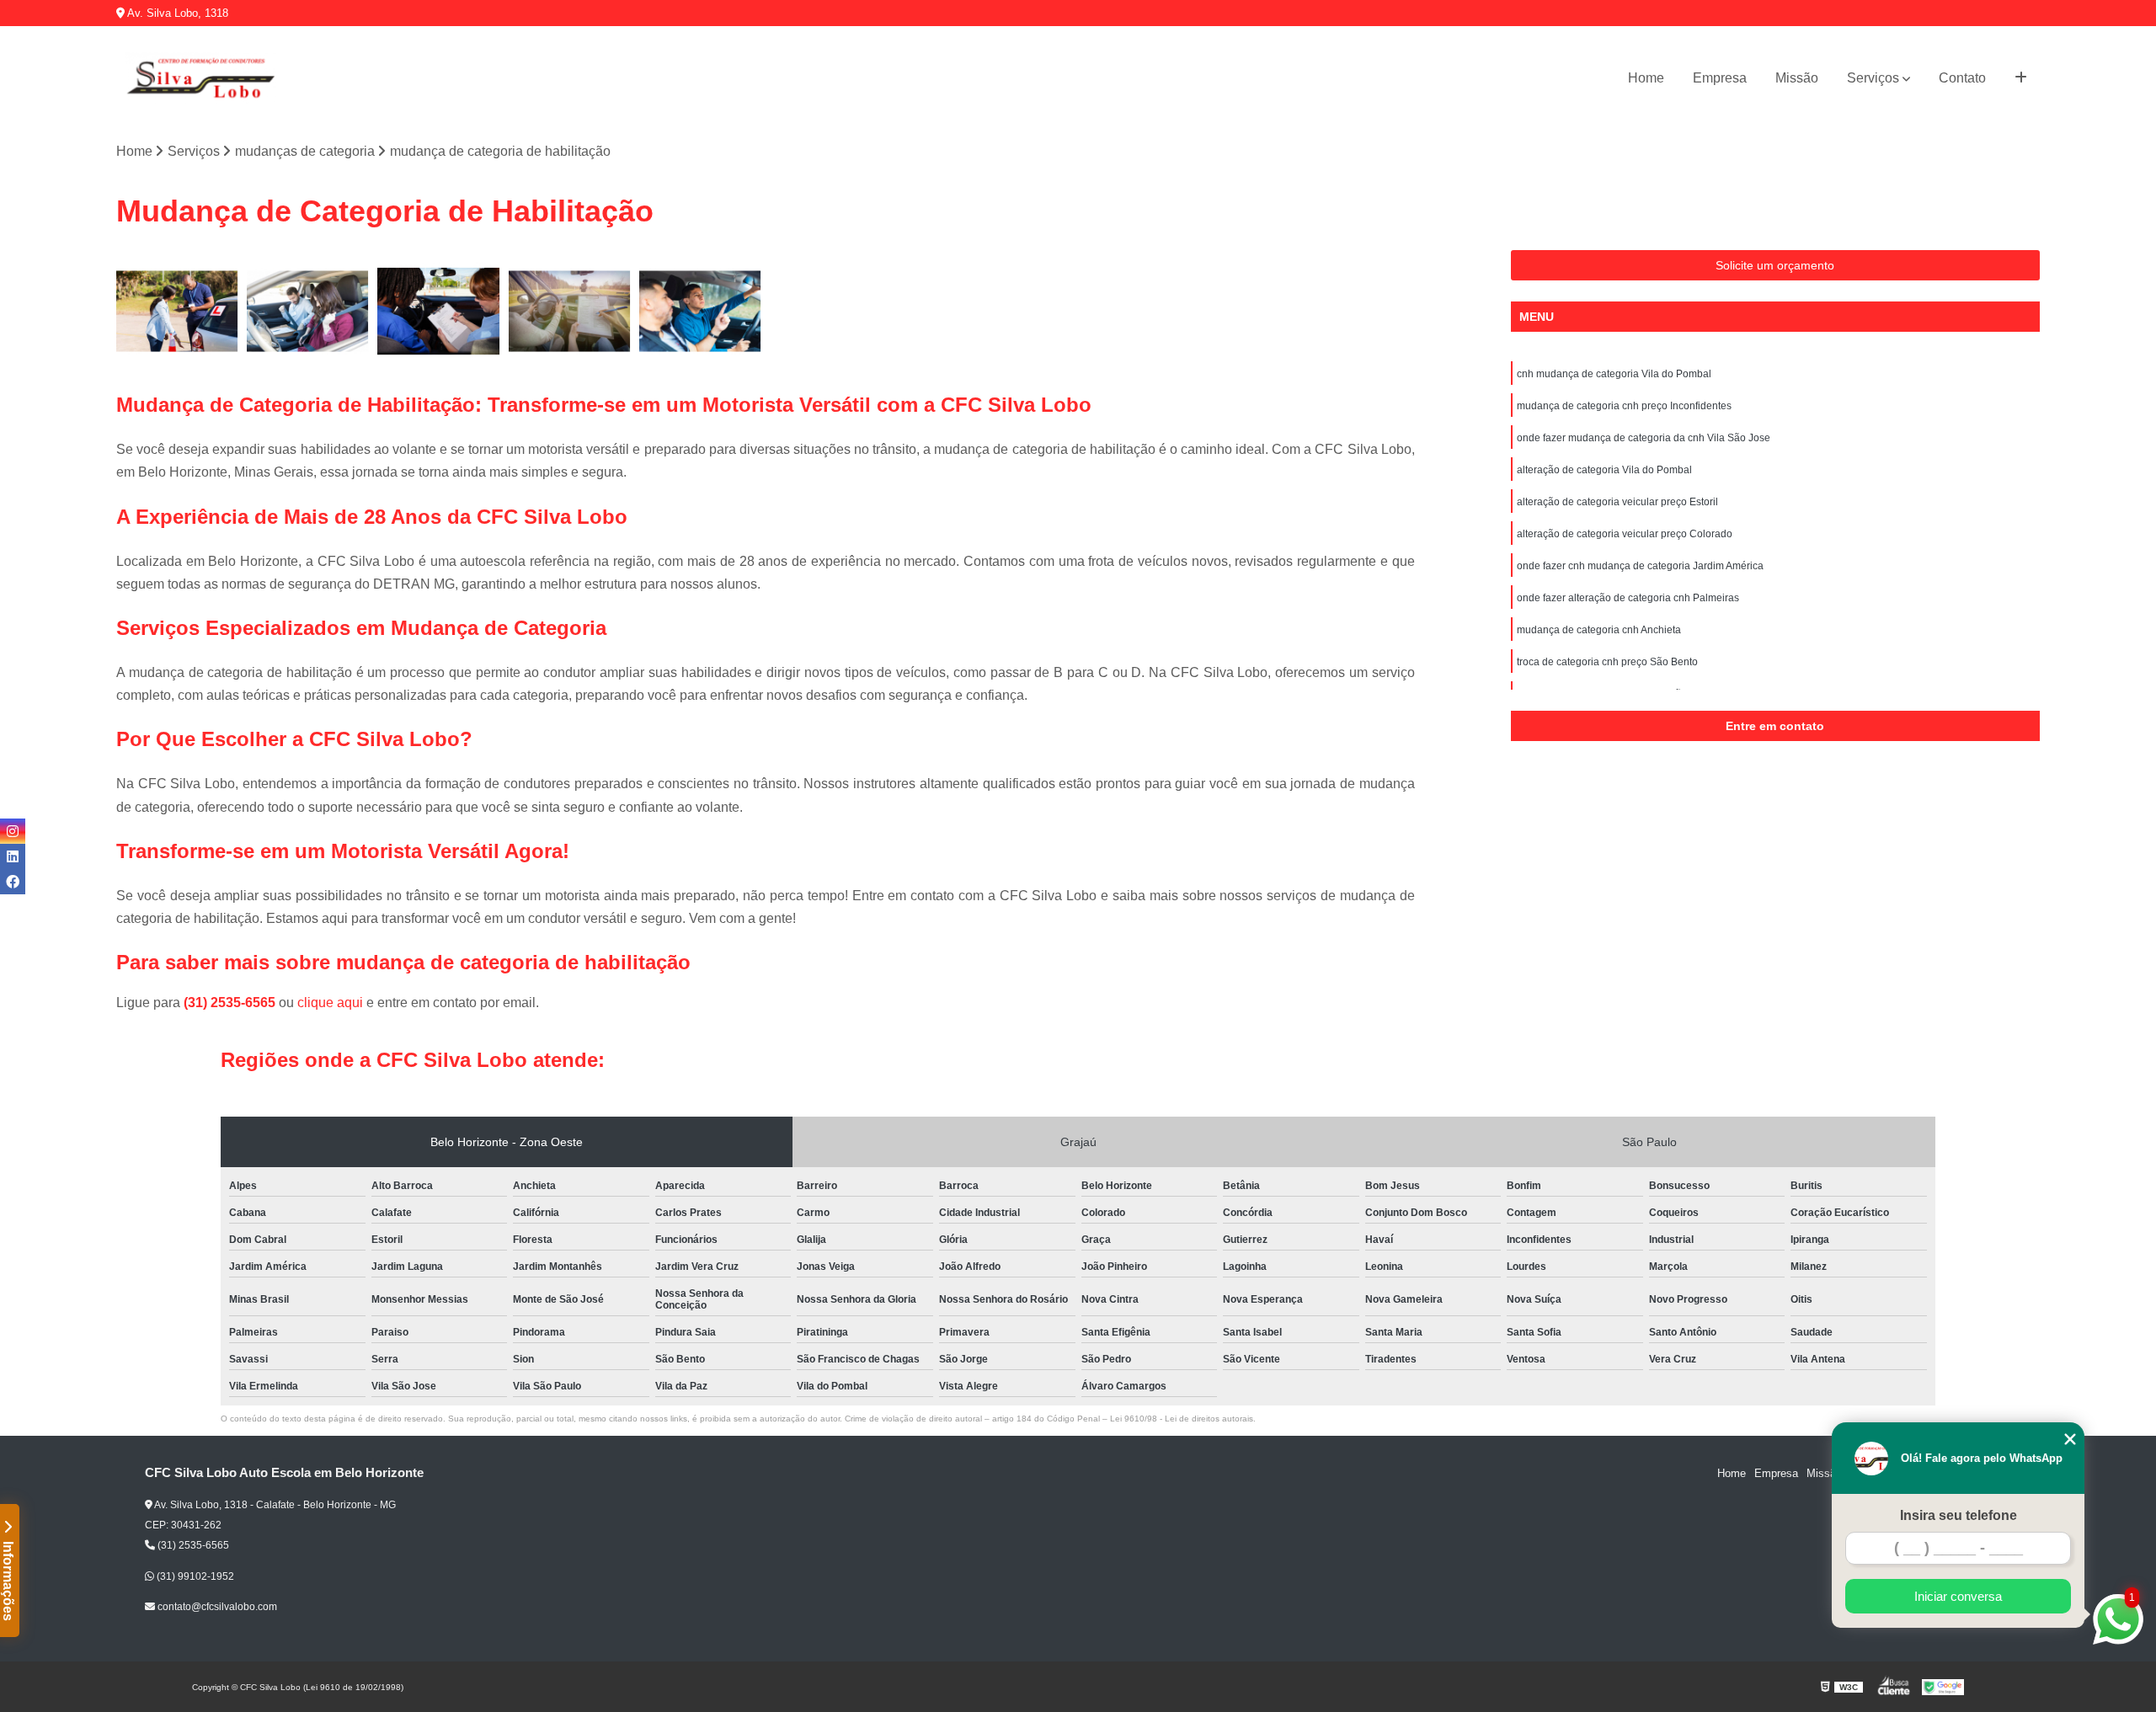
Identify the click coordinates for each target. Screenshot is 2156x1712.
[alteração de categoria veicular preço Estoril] (700, 311)
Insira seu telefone (1959, 1515)
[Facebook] (13, 882)
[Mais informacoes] (2021, 78)
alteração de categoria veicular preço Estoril (1617, 502)
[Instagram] (13, 831)
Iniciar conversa (1958, 1596)
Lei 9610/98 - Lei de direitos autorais (1182, 1419)
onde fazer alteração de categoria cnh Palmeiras (1628, 598)
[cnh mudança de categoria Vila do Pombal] (177, 311)
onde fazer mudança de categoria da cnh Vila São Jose (1644, 438)
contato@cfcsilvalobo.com (216, 1607)
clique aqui (330, 1003)
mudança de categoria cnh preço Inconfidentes (1624, 406)
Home (1646, 78)
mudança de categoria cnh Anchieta (1599, 630)
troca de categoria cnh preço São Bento (1607, 662)
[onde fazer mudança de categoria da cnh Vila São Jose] (438, 311)
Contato (1962, 78)
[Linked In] (13, 856)
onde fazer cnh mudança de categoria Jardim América (1640, 566)
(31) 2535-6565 (231, 1003)
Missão (1797, 78)
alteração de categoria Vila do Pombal (1604, 470)
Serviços (1873, 78)
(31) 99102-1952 (194, 1576)
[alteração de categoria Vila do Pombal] (570, 311)
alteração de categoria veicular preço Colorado (1625, 534)
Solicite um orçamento (1775, 265)
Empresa (1720, 78)
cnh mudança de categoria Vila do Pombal (1614, 374)
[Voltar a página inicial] (200, 78)
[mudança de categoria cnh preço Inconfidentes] (308, 311)
